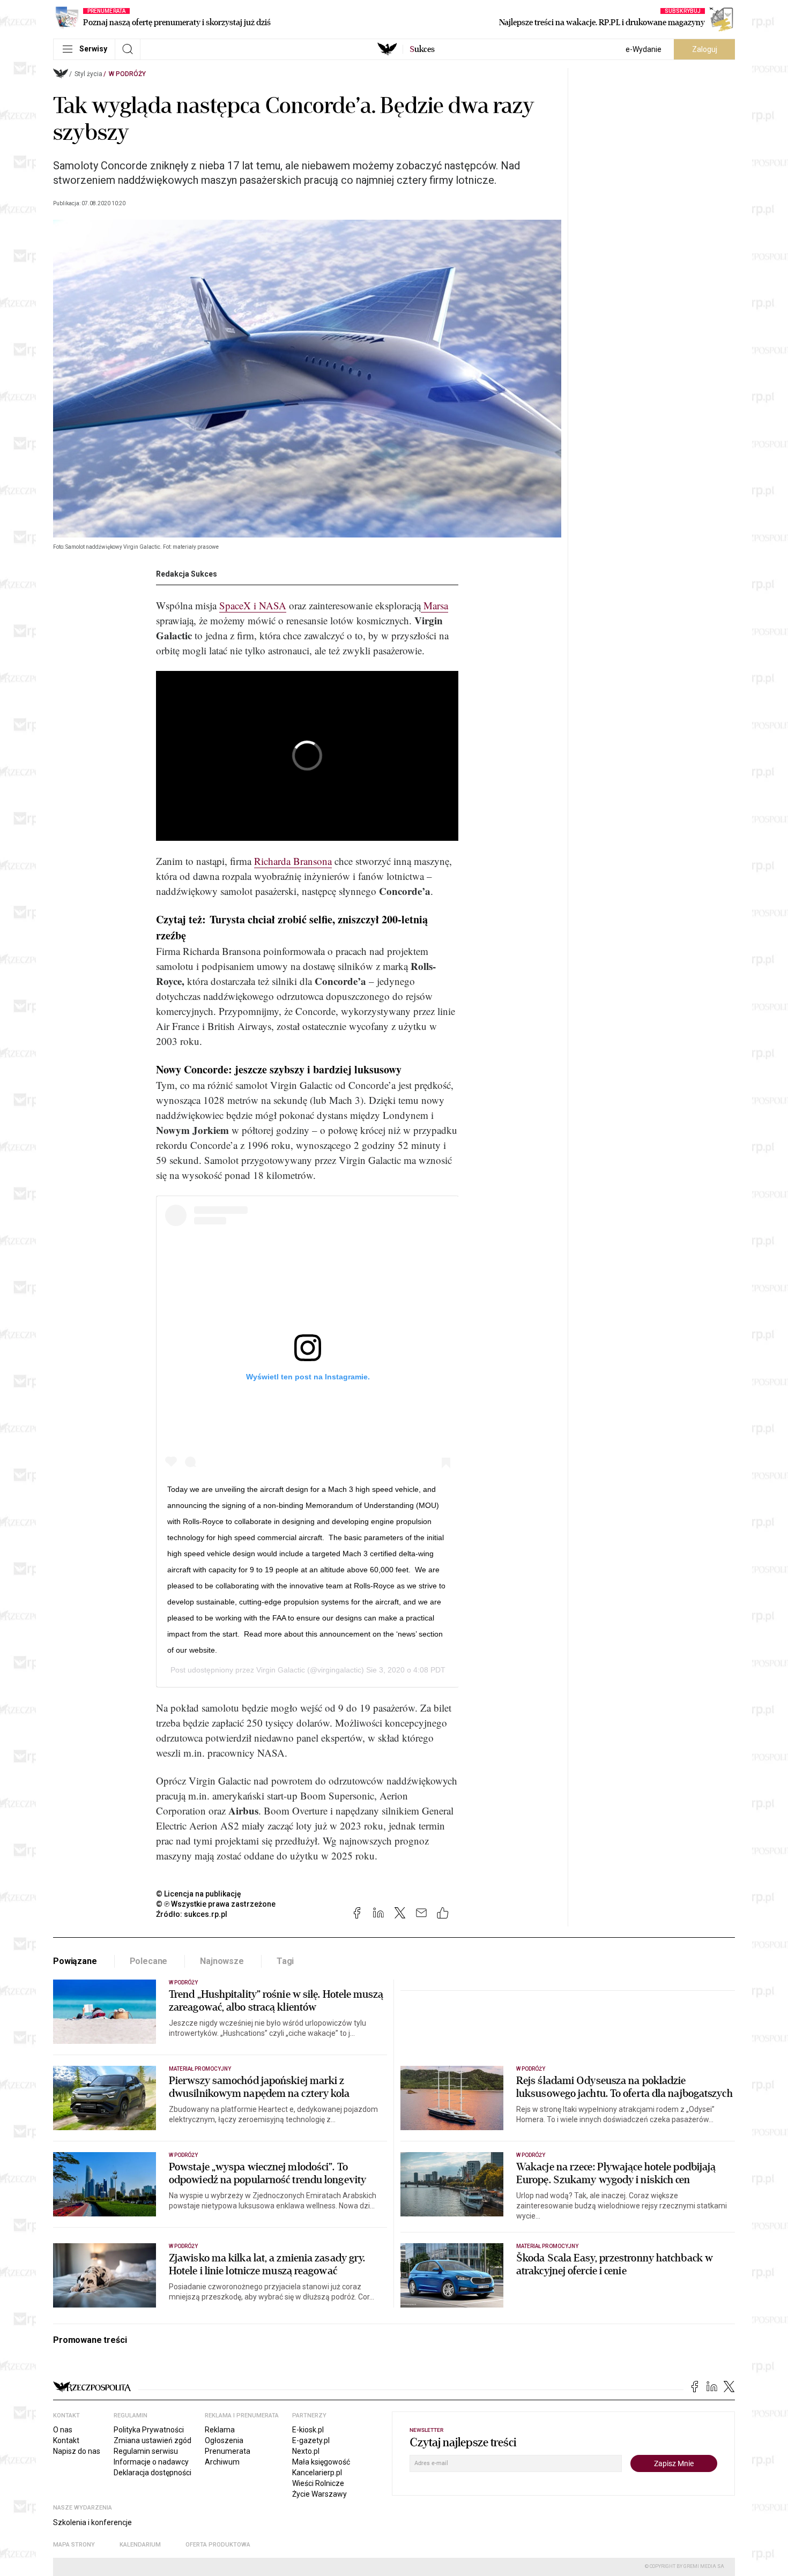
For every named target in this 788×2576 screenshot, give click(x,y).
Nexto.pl (306, 2451)
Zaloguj (705, 49)
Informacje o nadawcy (151, 2462)
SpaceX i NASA (253, 605)
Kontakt (66, 2440)
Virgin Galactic (281, 1670)
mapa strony (74, 2545)
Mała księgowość (321, 2462)
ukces (422, 49)
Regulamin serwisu (146, 2451)
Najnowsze (222, 1961)
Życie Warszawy (319, 2494)
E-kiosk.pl (308, 2430)
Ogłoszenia (224, 2440)
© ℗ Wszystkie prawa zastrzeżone (216, 1904)
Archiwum (222, 2462)
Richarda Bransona (293, 861)
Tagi (285, 1961)
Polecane (149, 1961)
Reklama (220, 2430)
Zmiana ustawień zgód (153, 2440)
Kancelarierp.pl (317, 2473)
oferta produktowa (218, 2545)
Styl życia (88, 74)
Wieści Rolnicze (318, 2483)
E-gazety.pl (311, 2440)
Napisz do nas (77, 2451)
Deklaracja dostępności (153, 2473)
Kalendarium (140, 2545)
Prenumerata (228, 2451)
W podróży (127, 74)
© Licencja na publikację (199, 1894)
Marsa (434, 605)
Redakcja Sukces (187, 574)
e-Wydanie (644, 49)
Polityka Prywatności (149, 2430)
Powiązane (75, 1961)
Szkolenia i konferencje (92, 2522)
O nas (63, 2430)
